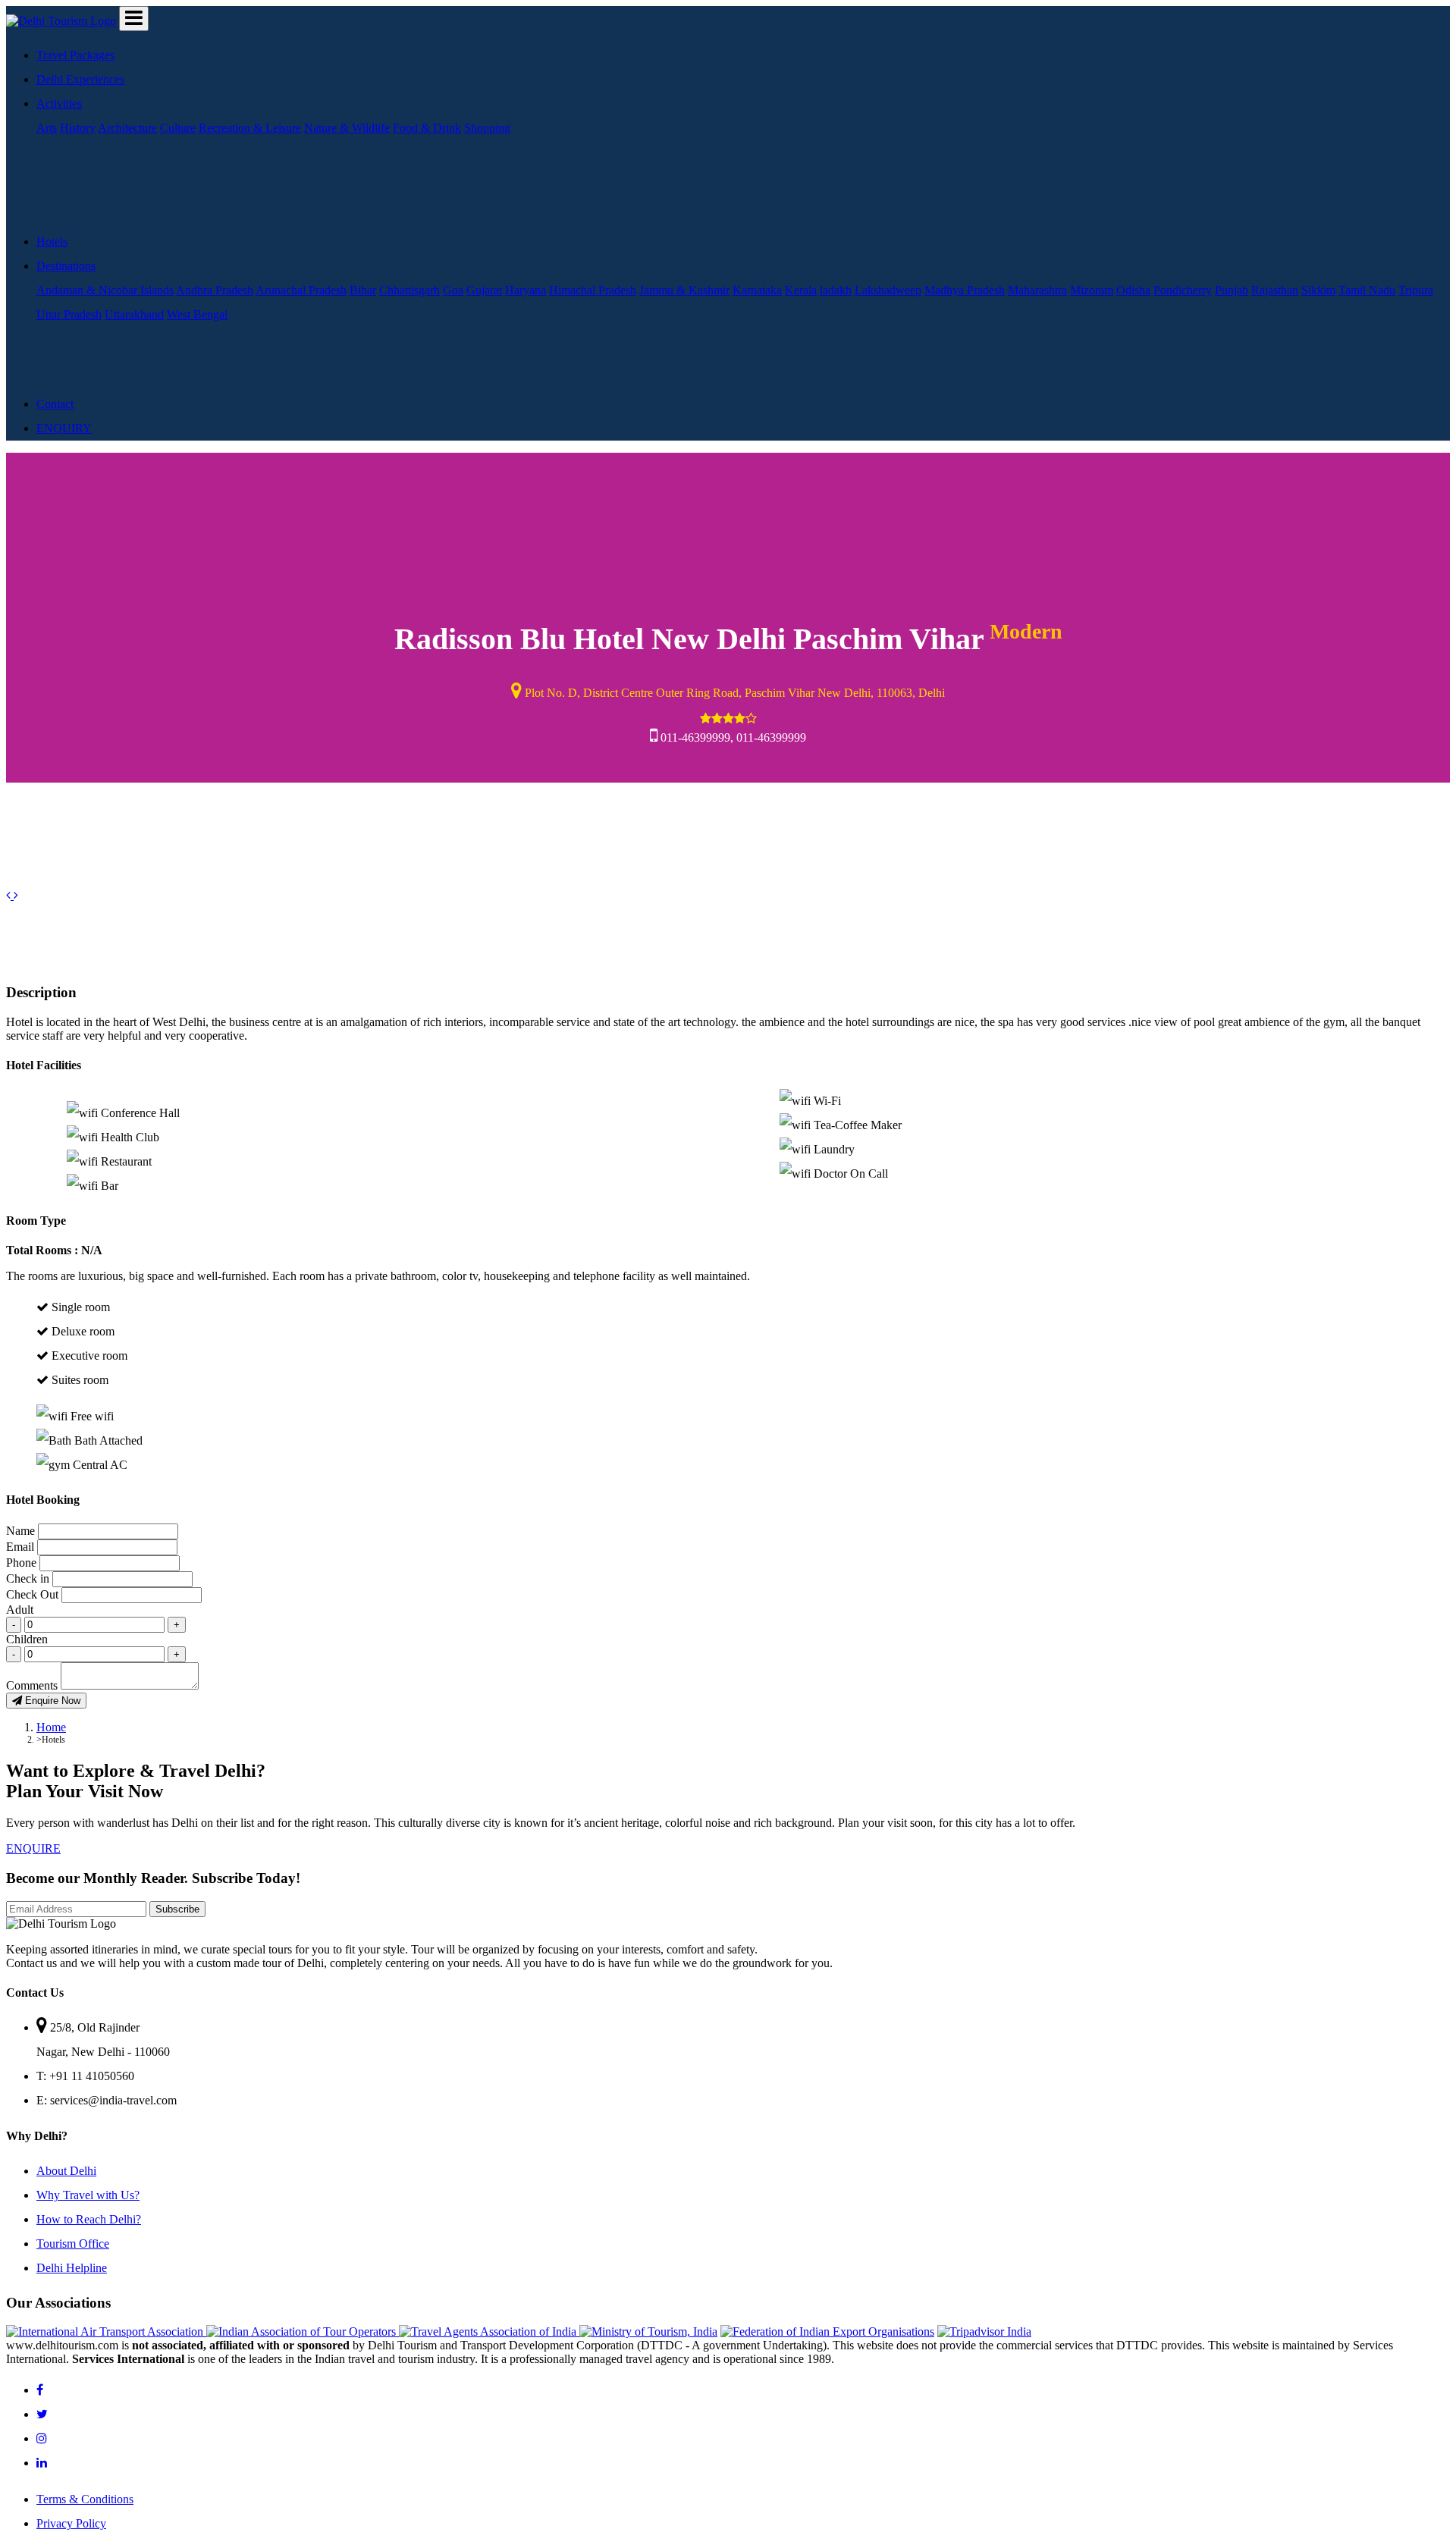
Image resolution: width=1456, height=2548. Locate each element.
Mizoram (1092, 290)
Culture (178, 128)
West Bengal (197, 314)
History (78, 128)
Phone (21, 1563)
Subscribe (177, 1909)
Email (20, 1547)
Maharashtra (1037, 290)
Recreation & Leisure (250, 128)
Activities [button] (59, 104)
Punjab (1232, 290)
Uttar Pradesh (69, 314)
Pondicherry (1183, 290)
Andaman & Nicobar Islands (105, 290)
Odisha (1133, 290)
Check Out (32, 1594)
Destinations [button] (66, 266)
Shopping (487, 128)
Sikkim (1318, 290)
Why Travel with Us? (88, 2195)
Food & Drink (427, 128)
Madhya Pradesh (965, 290)
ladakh (836, 290)
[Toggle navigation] (134, 19)
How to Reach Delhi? (89, 2219)
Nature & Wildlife (347, 128)
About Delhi (66, 2171)
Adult (20, 1610)
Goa (453, 290)
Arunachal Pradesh (301, 290)
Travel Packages (75, 55)
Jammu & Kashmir (684, 290)
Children (27, 1639)
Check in (28, 1578)
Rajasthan (1275, 290)
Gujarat (484, 290)
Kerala (801, 290)
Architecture (127, 128)
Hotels (52, 242)
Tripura (1416, 290)
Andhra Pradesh (215, 290)
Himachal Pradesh (593, 290)
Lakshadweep (888, 290)
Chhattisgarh (409, 290)
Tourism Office (73, 2244)
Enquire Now (51, 1701)
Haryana (526, 290)
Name (20, 1531)
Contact (55, 404)
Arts (47, 128)
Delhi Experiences (80, 79)
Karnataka (757, 290)
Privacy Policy (71, 2523)
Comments (32, 1685)
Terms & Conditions (85, 2499)
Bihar (363, 290)
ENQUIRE (33, 1848)
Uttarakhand (134, 314)
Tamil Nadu (1367, 290)
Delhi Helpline (72, 2268)
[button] (10, 895)
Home (51, 1727)
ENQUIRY (64, 428)
